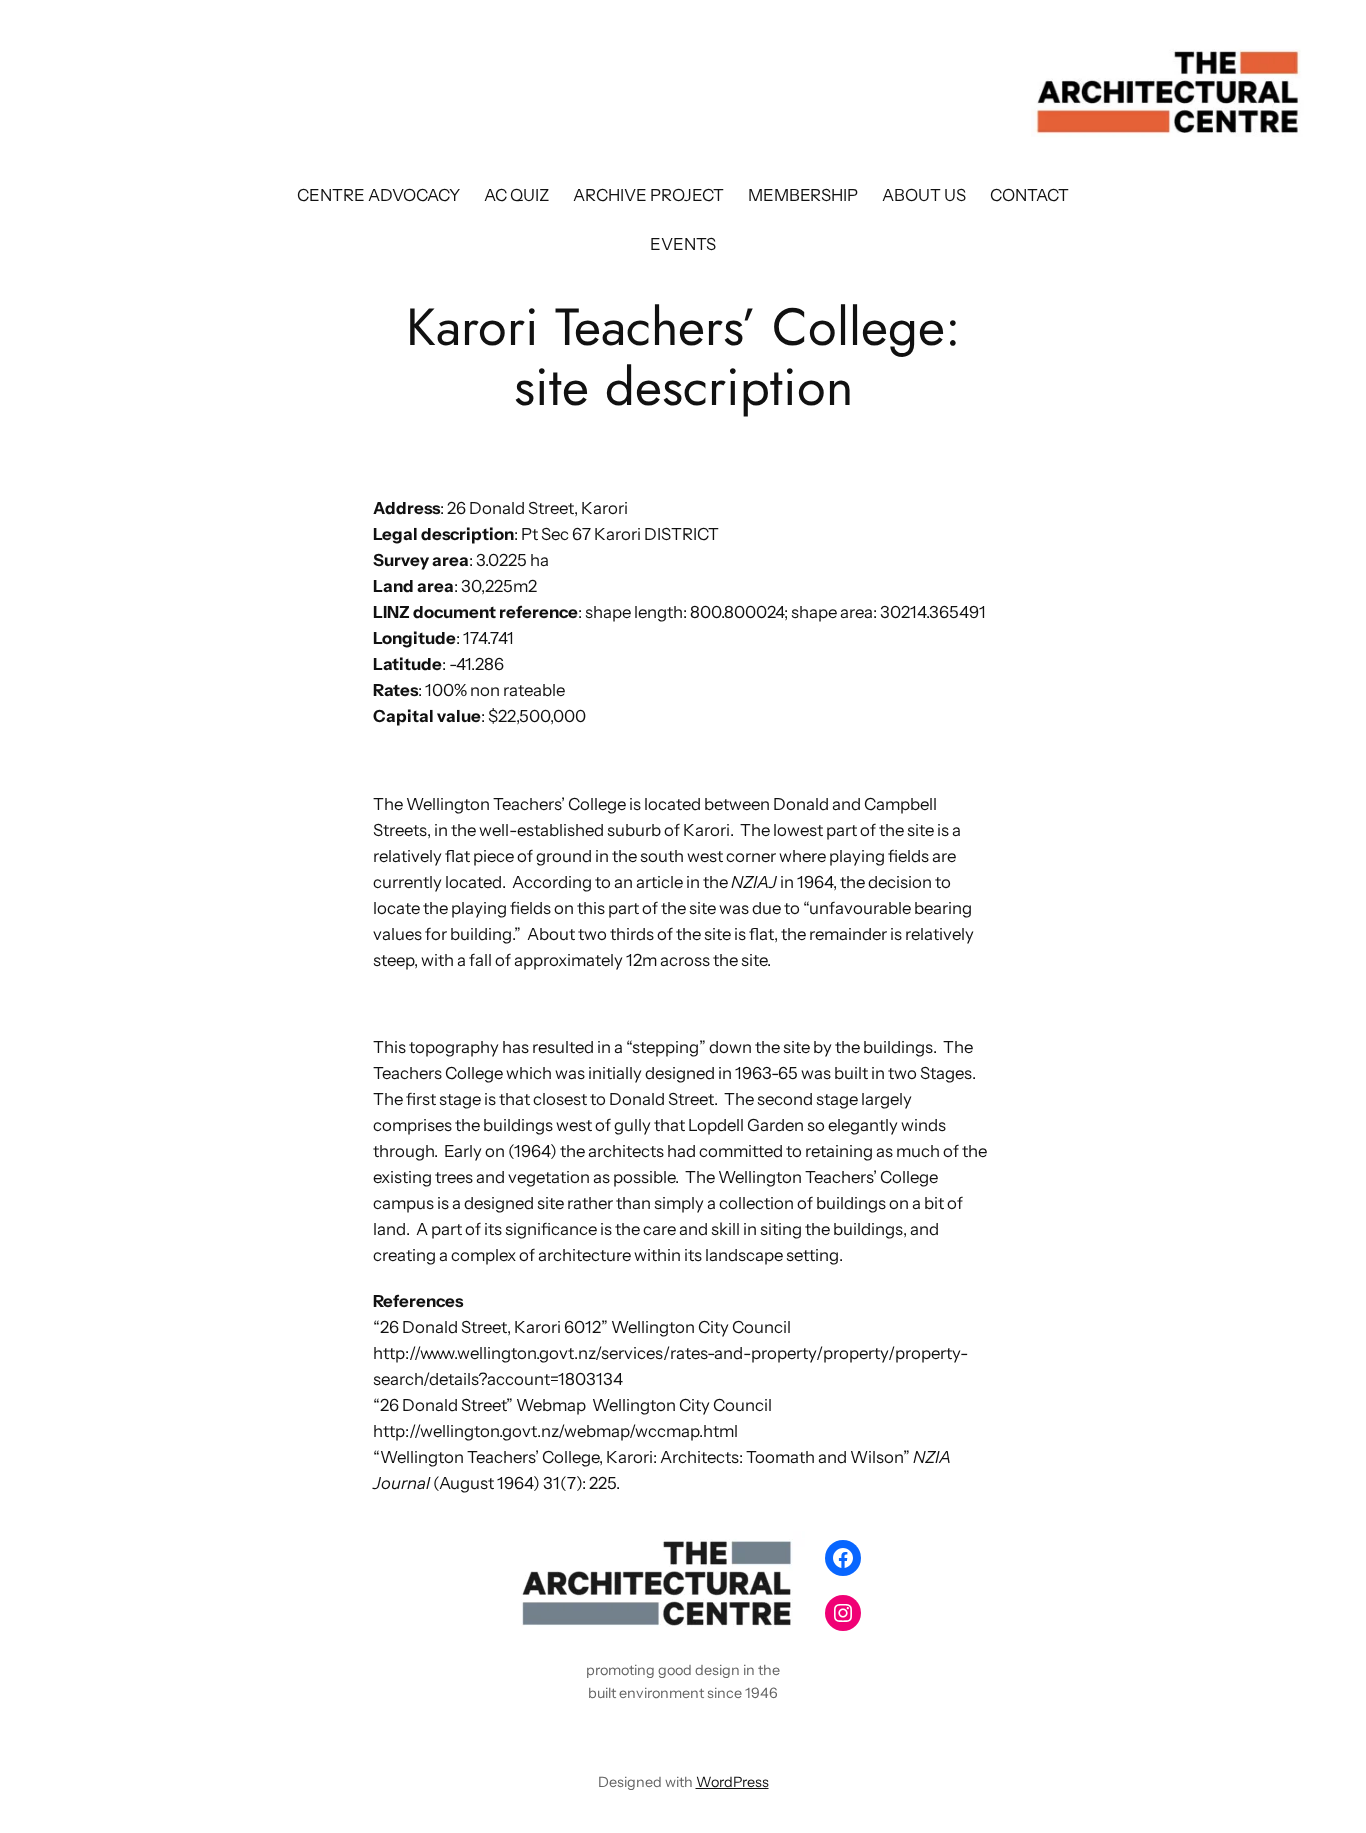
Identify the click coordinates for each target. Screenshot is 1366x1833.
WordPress (732, 1782)
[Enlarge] (967, 502)
